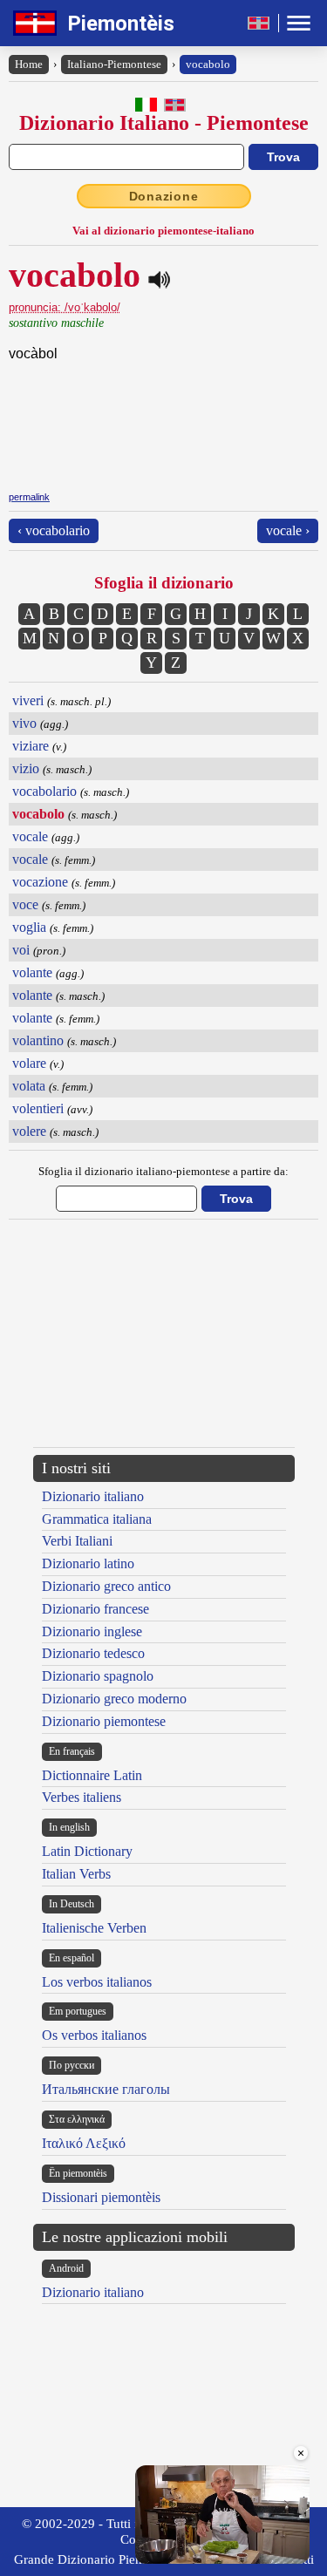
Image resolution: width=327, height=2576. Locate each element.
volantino (38, 1040)
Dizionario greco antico (106, 1586)
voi (21, 950)
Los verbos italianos (97, 1982)
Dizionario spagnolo (98, 1676)
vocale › (288, 530)
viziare (31, 746)
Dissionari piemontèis (101, 2197)
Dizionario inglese (92, 1631)
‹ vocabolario (54, 530)
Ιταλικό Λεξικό (84, 2143)
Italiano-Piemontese (114, 64)
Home (29, 64)
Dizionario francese (95, 1609)
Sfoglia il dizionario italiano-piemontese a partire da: (163, 1171)
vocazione (40, 882)
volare (29, 1063)
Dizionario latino (88, 1563)
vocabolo (208, 64)
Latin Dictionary (87, 1851)
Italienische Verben (94, 1928)
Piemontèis (121, 24)
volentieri (38, 1108)
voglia (29, 927)
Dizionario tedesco (93, 1653)
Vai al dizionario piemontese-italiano (163, 231)
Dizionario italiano (93, 1496)
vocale (30, 836)
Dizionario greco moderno (114, 1699)
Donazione (164, 196)
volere (29, 1131)
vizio (26, 768)
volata (29, 1086)
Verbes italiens (82, 1797)
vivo (24, 723)
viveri (28, 700)
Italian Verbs (76, 1874)
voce (25, 904)
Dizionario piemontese (104, 1721)
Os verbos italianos (94, 2035)
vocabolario (44, 791)
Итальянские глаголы (106, 2089)
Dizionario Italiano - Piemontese (164, 123)
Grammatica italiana (97, 1519)
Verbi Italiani (77, 1541)
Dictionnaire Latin (92, 1775)
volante (32, 972)
